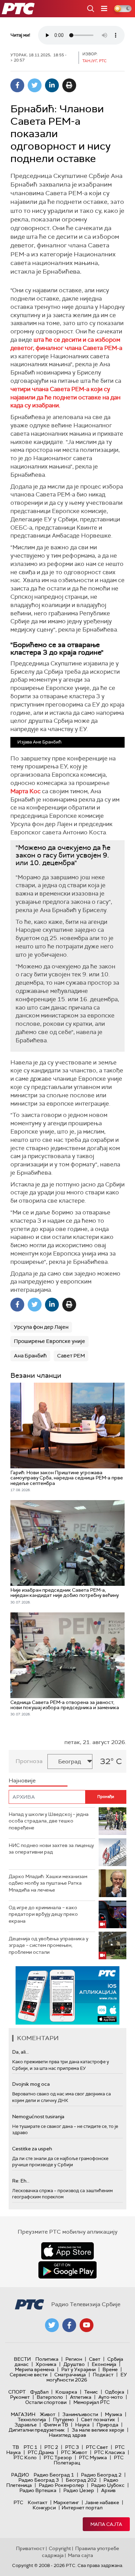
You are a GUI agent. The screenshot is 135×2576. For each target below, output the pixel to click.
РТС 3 (72, 2447)
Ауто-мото (111, 2397)
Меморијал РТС (92, 2402)
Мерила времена (35, 2369)
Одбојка (115, 2392)
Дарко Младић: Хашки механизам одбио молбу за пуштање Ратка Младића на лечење (48, 1883)
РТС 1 (30, 2447)
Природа (107, 2425)
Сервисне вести (29, 2375)
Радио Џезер (79, 2490)
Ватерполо (50, 2397)
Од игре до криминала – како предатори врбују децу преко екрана (43, 1914)
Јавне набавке (102, 2502)
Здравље (26, 2425)
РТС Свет (97, 2447)
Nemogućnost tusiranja (38, 2116)
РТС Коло (25, 2457)
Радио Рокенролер (61, 2485)
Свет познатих (98, 2419)
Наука (82, 2425)
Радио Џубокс (108, 2485)
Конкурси (44, 2508)
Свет (95, 2359)
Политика (47, 2359)
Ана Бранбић (30, 1356)
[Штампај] (69, 85)
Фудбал (39, 2392)
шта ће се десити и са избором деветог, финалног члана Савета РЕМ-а (66, 344)
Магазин (23, 2414)
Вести (22, 2359)
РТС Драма (41, 2452)
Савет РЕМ (71, 1356)
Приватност (30, 2548)
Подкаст (103, 2375)
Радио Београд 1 (54, 2475)
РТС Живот (74, 2452)
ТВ (16, 2447)
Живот (48, 2414)
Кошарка (66, 2392)
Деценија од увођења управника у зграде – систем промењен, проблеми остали (48, 1945)
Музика (114, 2414)
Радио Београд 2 (101, 2475)
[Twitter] (35, 85)
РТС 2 (51, 2447)
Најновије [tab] (22, 1781)
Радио (20, 2475)
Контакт (38, 2502)
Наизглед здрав (67, 2435)
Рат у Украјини (78, 2369)
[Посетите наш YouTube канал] (87, 2325)
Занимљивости (80, 2414)
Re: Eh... (21, 2181)
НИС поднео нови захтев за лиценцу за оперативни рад (51, 1849)
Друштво (74, 2364)
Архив (108, 2490)
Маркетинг (66, 2502)
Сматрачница (70, 2375)
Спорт (17, 2392)
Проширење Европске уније (49, 1341)
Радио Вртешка (38, 2490)
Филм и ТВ (56, 2425)
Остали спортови (46, 2402)
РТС (18, 2502)
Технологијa (32, 2419)
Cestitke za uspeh (32, 2149)
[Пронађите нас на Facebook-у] (69, 2325)
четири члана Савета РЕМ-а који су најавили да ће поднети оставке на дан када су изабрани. (65, 397)
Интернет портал (82, 2508)
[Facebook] (17, 85)
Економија (104, 2364)
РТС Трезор (58, 2457)
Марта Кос (25, 791)
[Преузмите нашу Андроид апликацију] (67, 2270)
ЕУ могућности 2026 (87, 2377)
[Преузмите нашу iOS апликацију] (67, 2251)
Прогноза (29, 1761)
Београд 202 (81, 2480)
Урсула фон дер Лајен (41, 1327)
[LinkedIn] (52, 85)
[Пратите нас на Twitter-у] (52, 2325)
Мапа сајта (106, 2524)
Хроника (46, 2364)
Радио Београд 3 (39, 2480)
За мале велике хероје (98, 2430)
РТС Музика (93, 2457)
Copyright (60, 2548)
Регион (74, 2359)
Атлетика (81, 2397)
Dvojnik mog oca (31, 2084)
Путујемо (64, 2419)
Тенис (91, 2392)
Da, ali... (20, 2052)
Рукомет (20, 2397)
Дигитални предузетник (37, 2430)
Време (110, 2369)
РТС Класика (110, 2452)
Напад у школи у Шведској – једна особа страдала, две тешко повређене (49, 1821)
